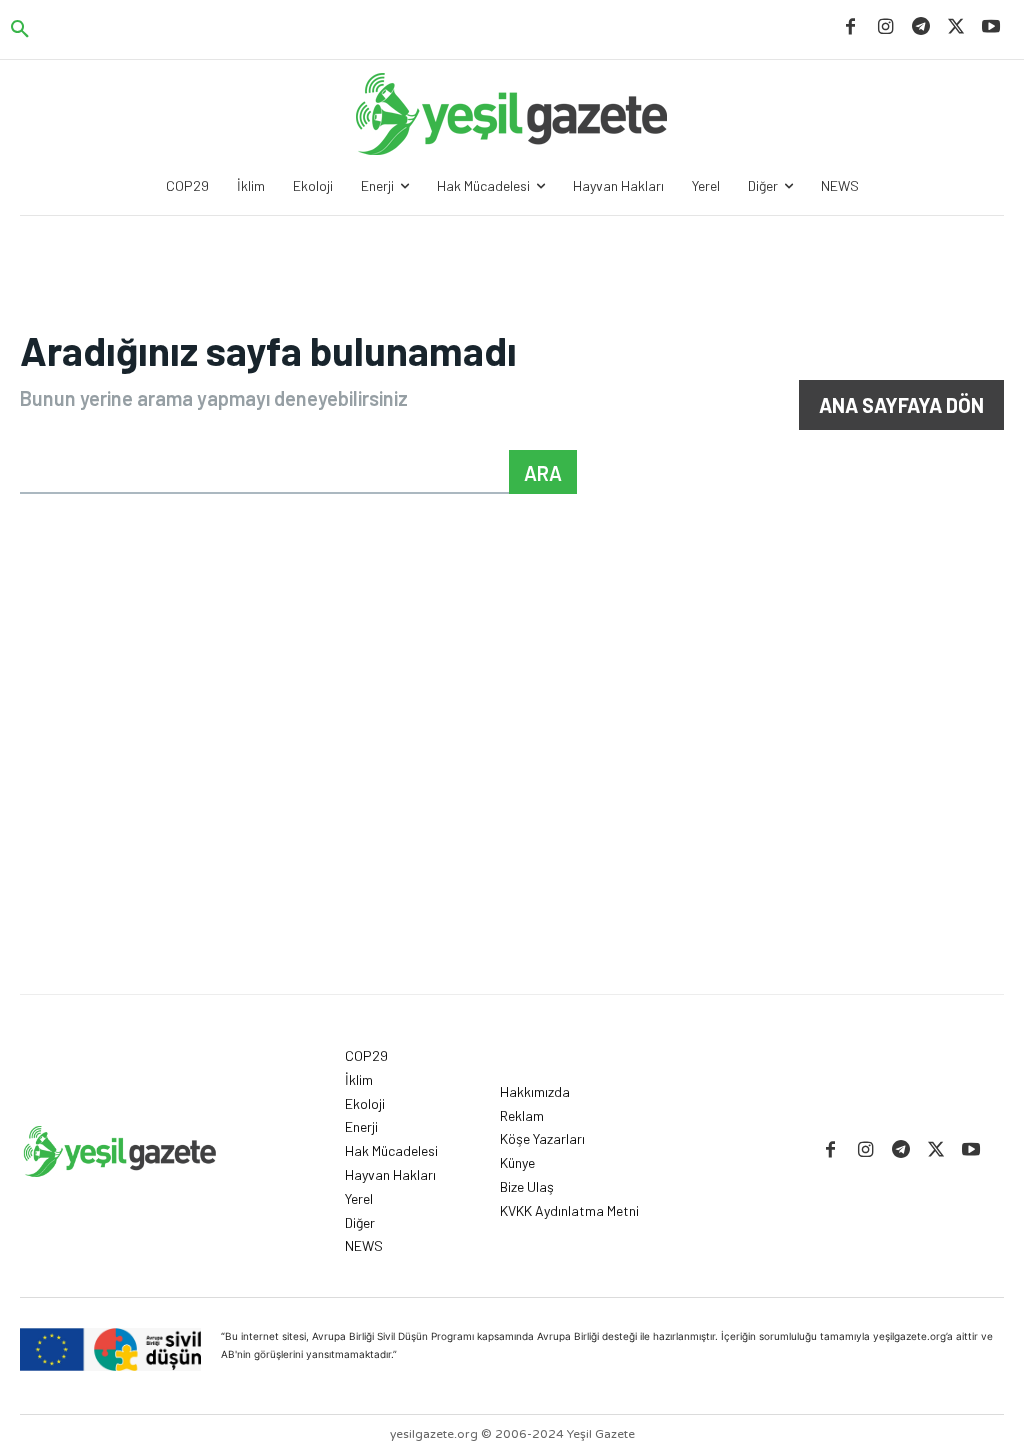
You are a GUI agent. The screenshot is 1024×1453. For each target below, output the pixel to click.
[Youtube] (991, 27)
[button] (20, 30)
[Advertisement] (512, 844)
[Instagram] (885, 27)
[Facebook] (850, 27)
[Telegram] (920, 27)
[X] (956, 27)
